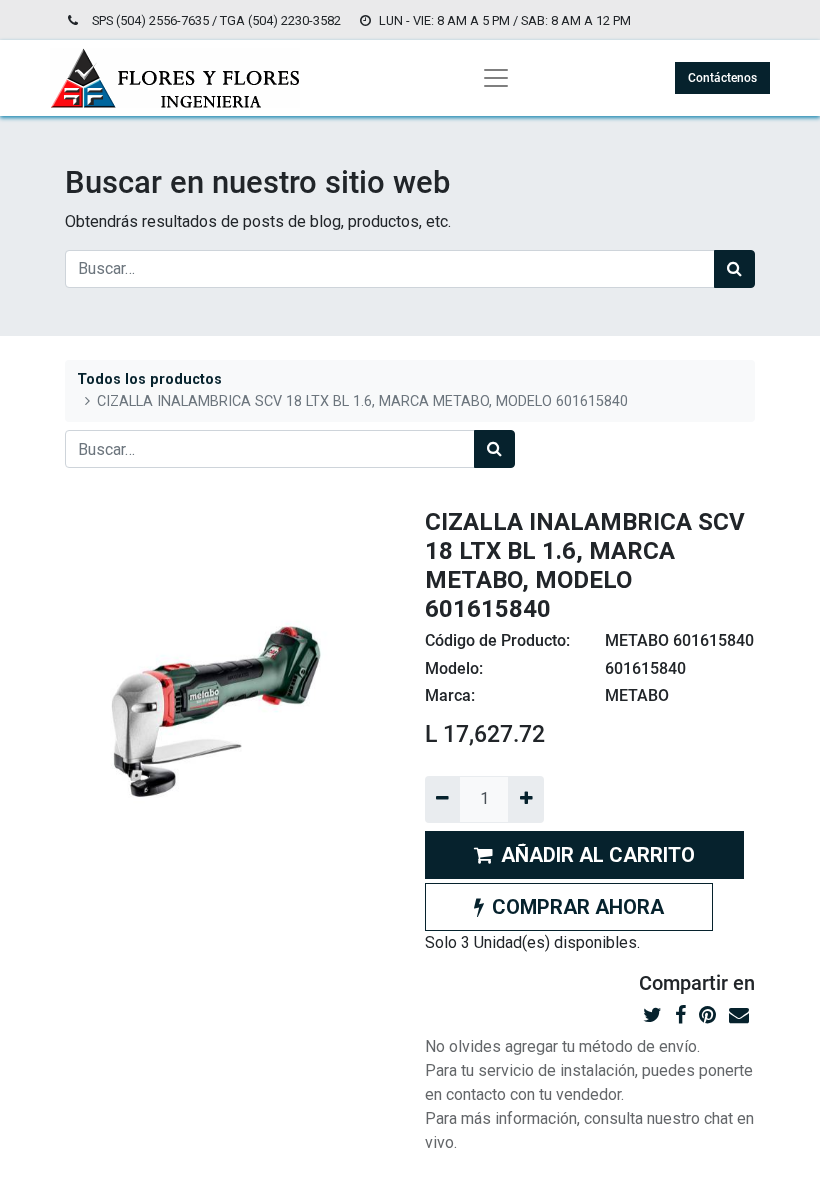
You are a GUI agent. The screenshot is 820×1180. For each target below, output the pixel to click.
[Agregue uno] (525, 799)
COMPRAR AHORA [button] (578, 907)
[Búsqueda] (734, 269)
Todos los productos (149, 379)
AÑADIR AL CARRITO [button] (598, 855)
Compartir (683, 983)
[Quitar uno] (442, 799)
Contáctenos (722, 78)
